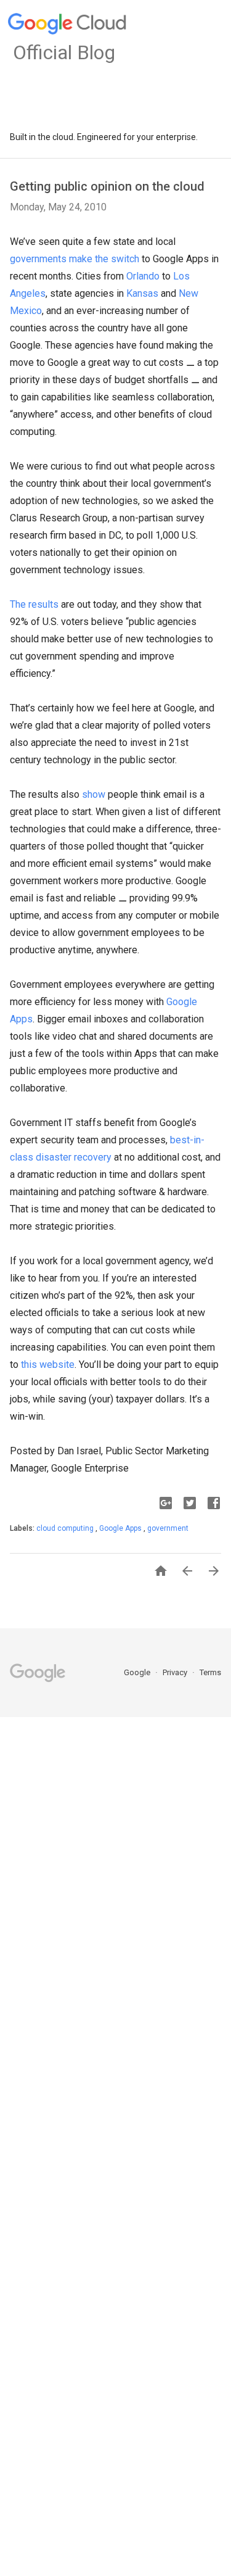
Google (138, 1672)
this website (48, 1365)
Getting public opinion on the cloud (107, 186)
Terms (210, 1672)
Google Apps (121, 1528)
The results (34, 604)
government (168, 1528)
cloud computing (66, 1528)
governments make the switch (75, 259)
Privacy (176, 1672)
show (94, 794)
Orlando (143, 276)
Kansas (142, 293)
